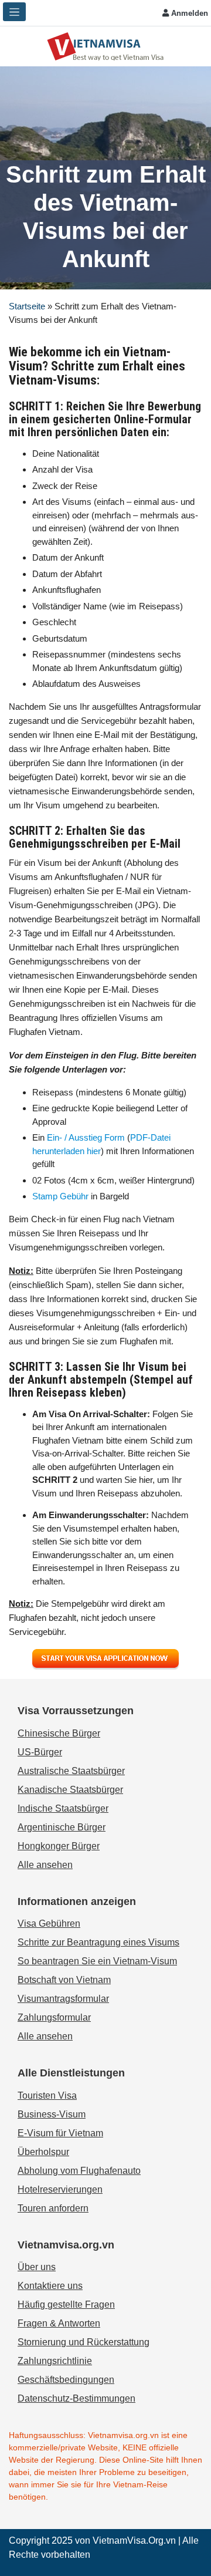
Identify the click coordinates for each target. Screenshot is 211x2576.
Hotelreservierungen (60, 2189)
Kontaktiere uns (50, 2286)
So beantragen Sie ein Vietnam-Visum (97, 1961)
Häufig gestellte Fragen (66, 2304)
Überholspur (43, 2152)
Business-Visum (52, 2114)
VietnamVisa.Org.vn (134, 2540)
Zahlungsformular (54, 2017)
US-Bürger (40, 1752)
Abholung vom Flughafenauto (79, 2171)
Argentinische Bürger (62, 1827)
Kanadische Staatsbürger (70, 1790)
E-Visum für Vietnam (60, 2133)
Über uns (37, 2267)
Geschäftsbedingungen (66, 2380)
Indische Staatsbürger (63, 1808)
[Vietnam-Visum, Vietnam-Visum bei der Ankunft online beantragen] (105, 45)
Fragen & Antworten (59, 2323)
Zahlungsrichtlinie (55, 2361)
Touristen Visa (47, 2095)
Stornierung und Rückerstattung (84, 2342)
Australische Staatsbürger (71, 1771)
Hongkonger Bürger (59, 1846)
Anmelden (188, 13)
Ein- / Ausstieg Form (86, 1137)
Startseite (27, 306)
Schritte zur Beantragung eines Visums (98, 1942)
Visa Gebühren (49, 1923)
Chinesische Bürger (59, 1733)
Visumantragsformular (63, 1999)
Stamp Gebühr (60, 1196)
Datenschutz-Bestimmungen (76, 2398)
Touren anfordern (53, 2208)
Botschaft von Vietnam (64, 1980)
